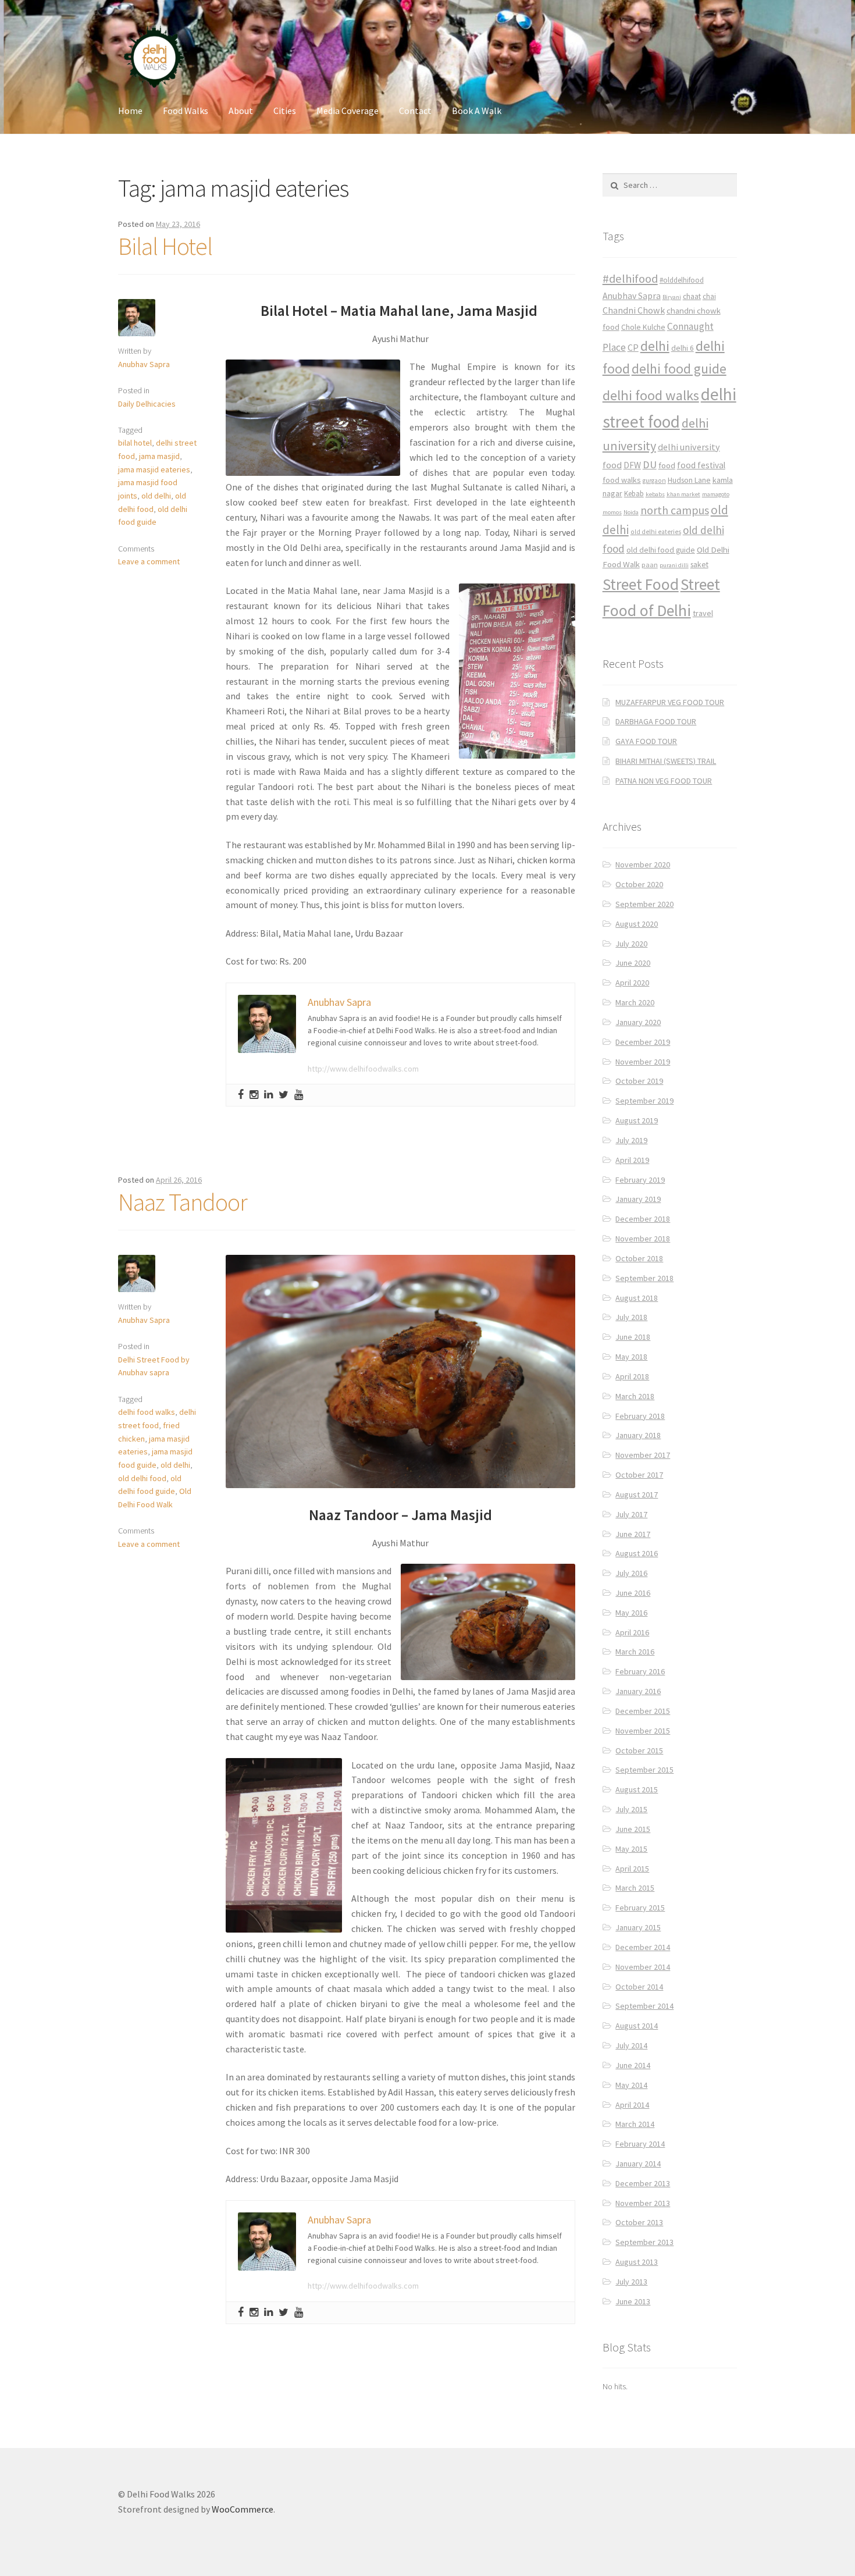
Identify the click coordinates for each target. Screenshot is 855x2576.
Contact (415, 111)
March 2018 (635, 1396)
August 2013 (637, 2262)
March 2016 (635, 1652)
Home (130, 111)
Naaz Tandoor (183, 1202)
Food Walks (186, 111)
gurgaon (654, 481)
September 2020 (644, 904)
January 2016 (638, 1691)
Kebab (634, 494)
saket (699, 565)
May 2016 (631, 1613)
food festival (701, 465)
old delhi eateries (656, 532)
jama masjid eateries (154, 469)
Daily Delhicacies (147, 404)
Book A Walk (477, 111)
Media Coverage (348, 111)
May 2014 (631, 2085)
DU (650, 465)
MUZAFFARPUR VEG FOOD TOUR (670, 702)
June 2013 (633, 2301)
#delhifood (630, 279)
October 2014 (639, 1987)
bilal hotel (135, 443)
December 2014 (643, 1947)
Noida (631, 512)
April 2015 (632, 1869)
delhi (655, 346)
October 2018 (639, 1258)
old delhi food (142, 1478)
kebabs (655, 494)
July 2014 (631, 2045)
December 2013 (643, 2183)
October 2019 (639, 1081)
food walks (622, 480)
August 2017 (637, 1495)
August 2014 (637, 2026)
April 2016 (632, 1632)
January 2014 (638, 2164)
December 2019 (643, 1042)
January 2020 (638, 1022)
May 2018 (631, 1357)
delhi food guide (679, 369)
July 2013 (631, 2282)
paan (650, 565)
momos (612, 512)
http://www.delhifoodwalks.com (363, 1069)
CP (633, 347)
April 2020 (632, 983)
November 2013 (643, 2203)
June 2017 (633, 1534)
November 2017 (643, 1455)
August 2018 (637, 1298)
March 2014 (635, 2124)
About (241, 111)
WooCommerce (243, 2509)
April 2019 (632, 1160)
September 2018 (644, 1278)
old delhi (156, 496)
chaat (692, 296)
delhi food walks (147, 1412)
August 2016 (637, 1553)
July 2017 (631, 1514)
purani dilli (674, 565)
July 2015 (631, 1809)
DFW (632, 465)
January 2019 (638, 1199)
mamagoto (716, 494)
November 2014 (643, 1967)
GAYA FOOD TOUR (646, 741)
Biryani (672, 297)
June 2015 (633, 1829)
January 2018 (638, 1435)
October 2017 (639, 1475)
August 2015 (637, 1789)
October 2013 (639, 2222)
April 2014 (632, 2105)
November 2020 (643, 864)
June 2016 (633, 1593)
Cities (285, 111)
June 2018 (633, 1337)
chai (709, 296)
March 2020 (635, 1002)
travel (703, 613)
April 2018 (632, 1376)
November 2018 (643, 1239)
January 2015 (638, 1927)
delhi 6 (683, 348)
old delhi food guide (661, 550)
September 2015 (644, 1770)
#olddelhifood (682, 280)
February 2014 (640, 2144)
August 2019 (637, 1120)
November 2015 (643, 1731)
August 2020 (637, 924)
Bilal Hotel (165, 246)
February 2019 (640, 1180)
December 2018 (643, 1219)
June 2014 (633, 2065)
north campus (675, 510)
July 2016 (631, 1573)
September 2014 (644, 2006)
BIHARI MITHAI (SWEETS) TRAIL (666, 761)
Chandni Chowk (634, 310)
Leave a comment (149, 561)
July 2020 (631, 944)
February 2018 (640, 1416)
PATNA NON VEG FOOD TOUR (664, 781)
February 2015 (640, 1908)
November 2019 (643, 1062)
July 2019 (631, 1140)
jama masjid (159, 456)
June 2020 (633, 963)
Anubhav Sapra (144, 364)
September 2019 (644, 1101)
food (667, 465)
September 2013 (644, 2242)
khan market (683, 494)
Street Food (641, 584)
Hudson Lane (689, 480)
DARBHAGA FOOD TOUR (656, 721)
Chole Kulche (643, 327)
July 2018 (631, 1317)
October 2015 (639, 1750)
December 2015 (643, 1711)
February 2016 (640, 1671)
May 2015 (631, 1849)
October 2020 (639, 884)
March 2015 (635, 1888)
